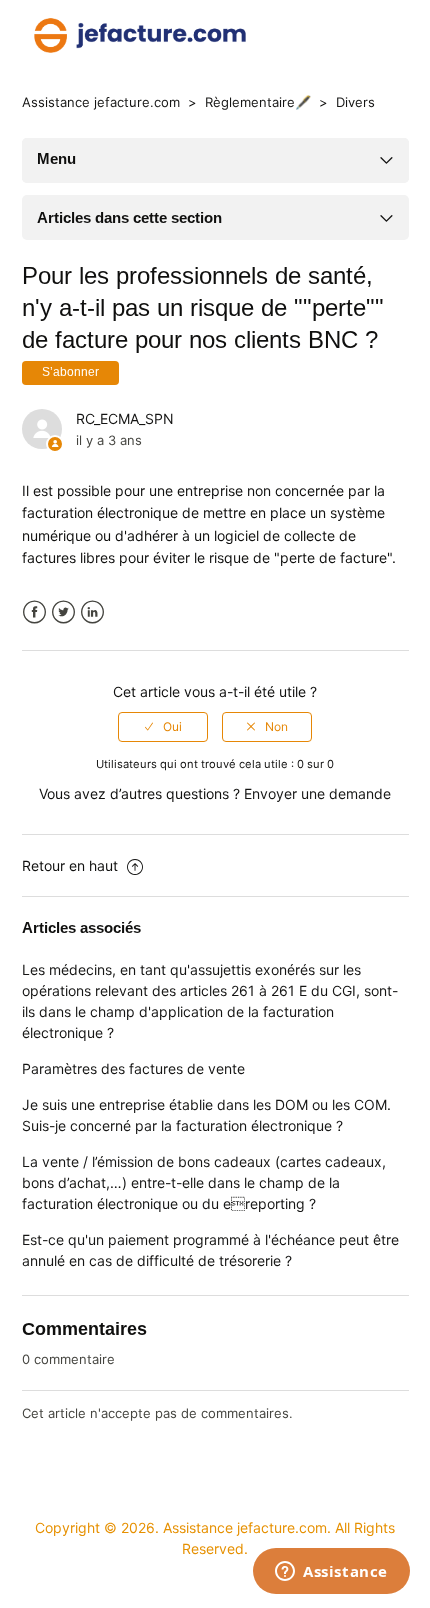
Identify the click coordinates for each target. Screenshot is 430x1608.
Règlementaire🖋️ (258, 102)
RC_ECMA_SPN (125, 418)
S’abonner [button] (70, 372)
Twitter (63, 612)
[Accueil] (140, 33)
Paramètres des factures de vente (133, 1068)
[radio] (163, 727)
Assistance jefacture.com (101, 102)
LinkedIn (92, 612)
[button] (303, 35)
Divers (355, 102)
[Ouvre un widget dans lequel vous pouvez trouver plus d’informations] (331, 1573)
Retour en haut (72, 865)
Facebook (34, 612)
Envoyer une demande (317, 793)
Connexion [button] (365, 35)
